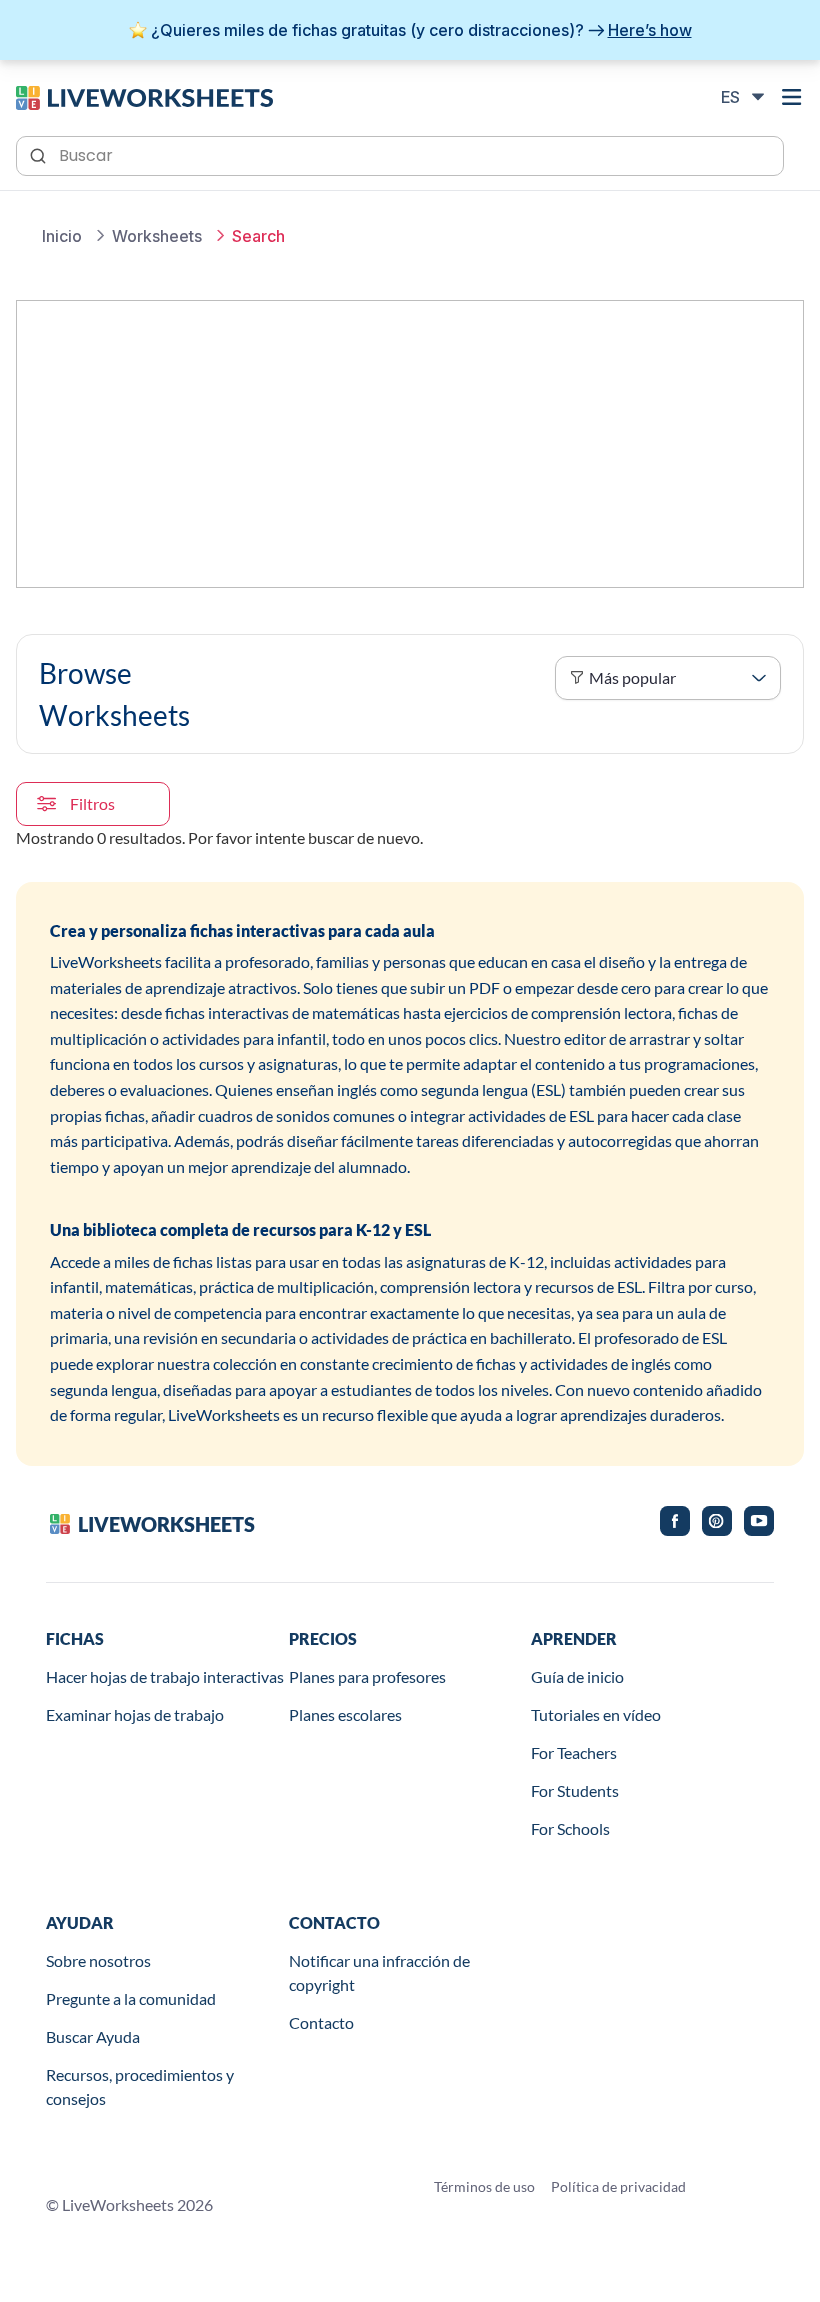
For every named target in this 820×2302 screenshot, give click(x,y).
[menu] (792, 97)
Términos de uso (484, 2186)
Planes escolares (345, 1714)
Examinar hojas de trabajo (135, 1714)
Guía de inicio (577, 1676)
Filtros (92, 803)
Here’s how (650, 30)
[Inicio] (144, 96)
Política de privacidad (618, 2186)
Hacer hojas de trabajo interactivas (165, 1676)
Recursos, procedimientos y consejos (140, 2086)
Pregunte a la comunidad (131, 1998)
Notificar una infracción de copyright (379, 1972)
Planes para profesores (367, 1676)
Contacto (321, 2022)
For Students (575, 1790)
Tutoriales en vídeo (596, 1714)
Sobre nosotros (98, 1960)
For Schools (570, 1828)
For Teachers (574, 1752)
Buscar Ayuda (93, 2036)
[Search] (40, 154)
